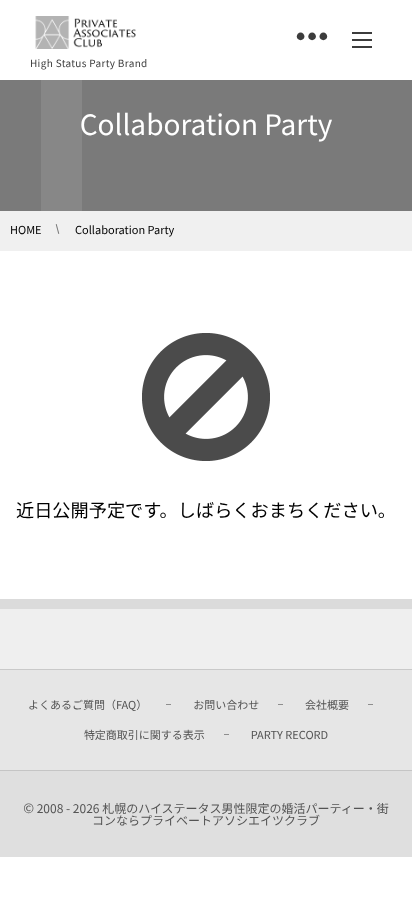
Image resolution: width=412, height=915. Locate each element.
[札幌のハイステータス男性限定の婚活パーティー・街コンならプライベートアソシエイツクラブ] (85, 33)
